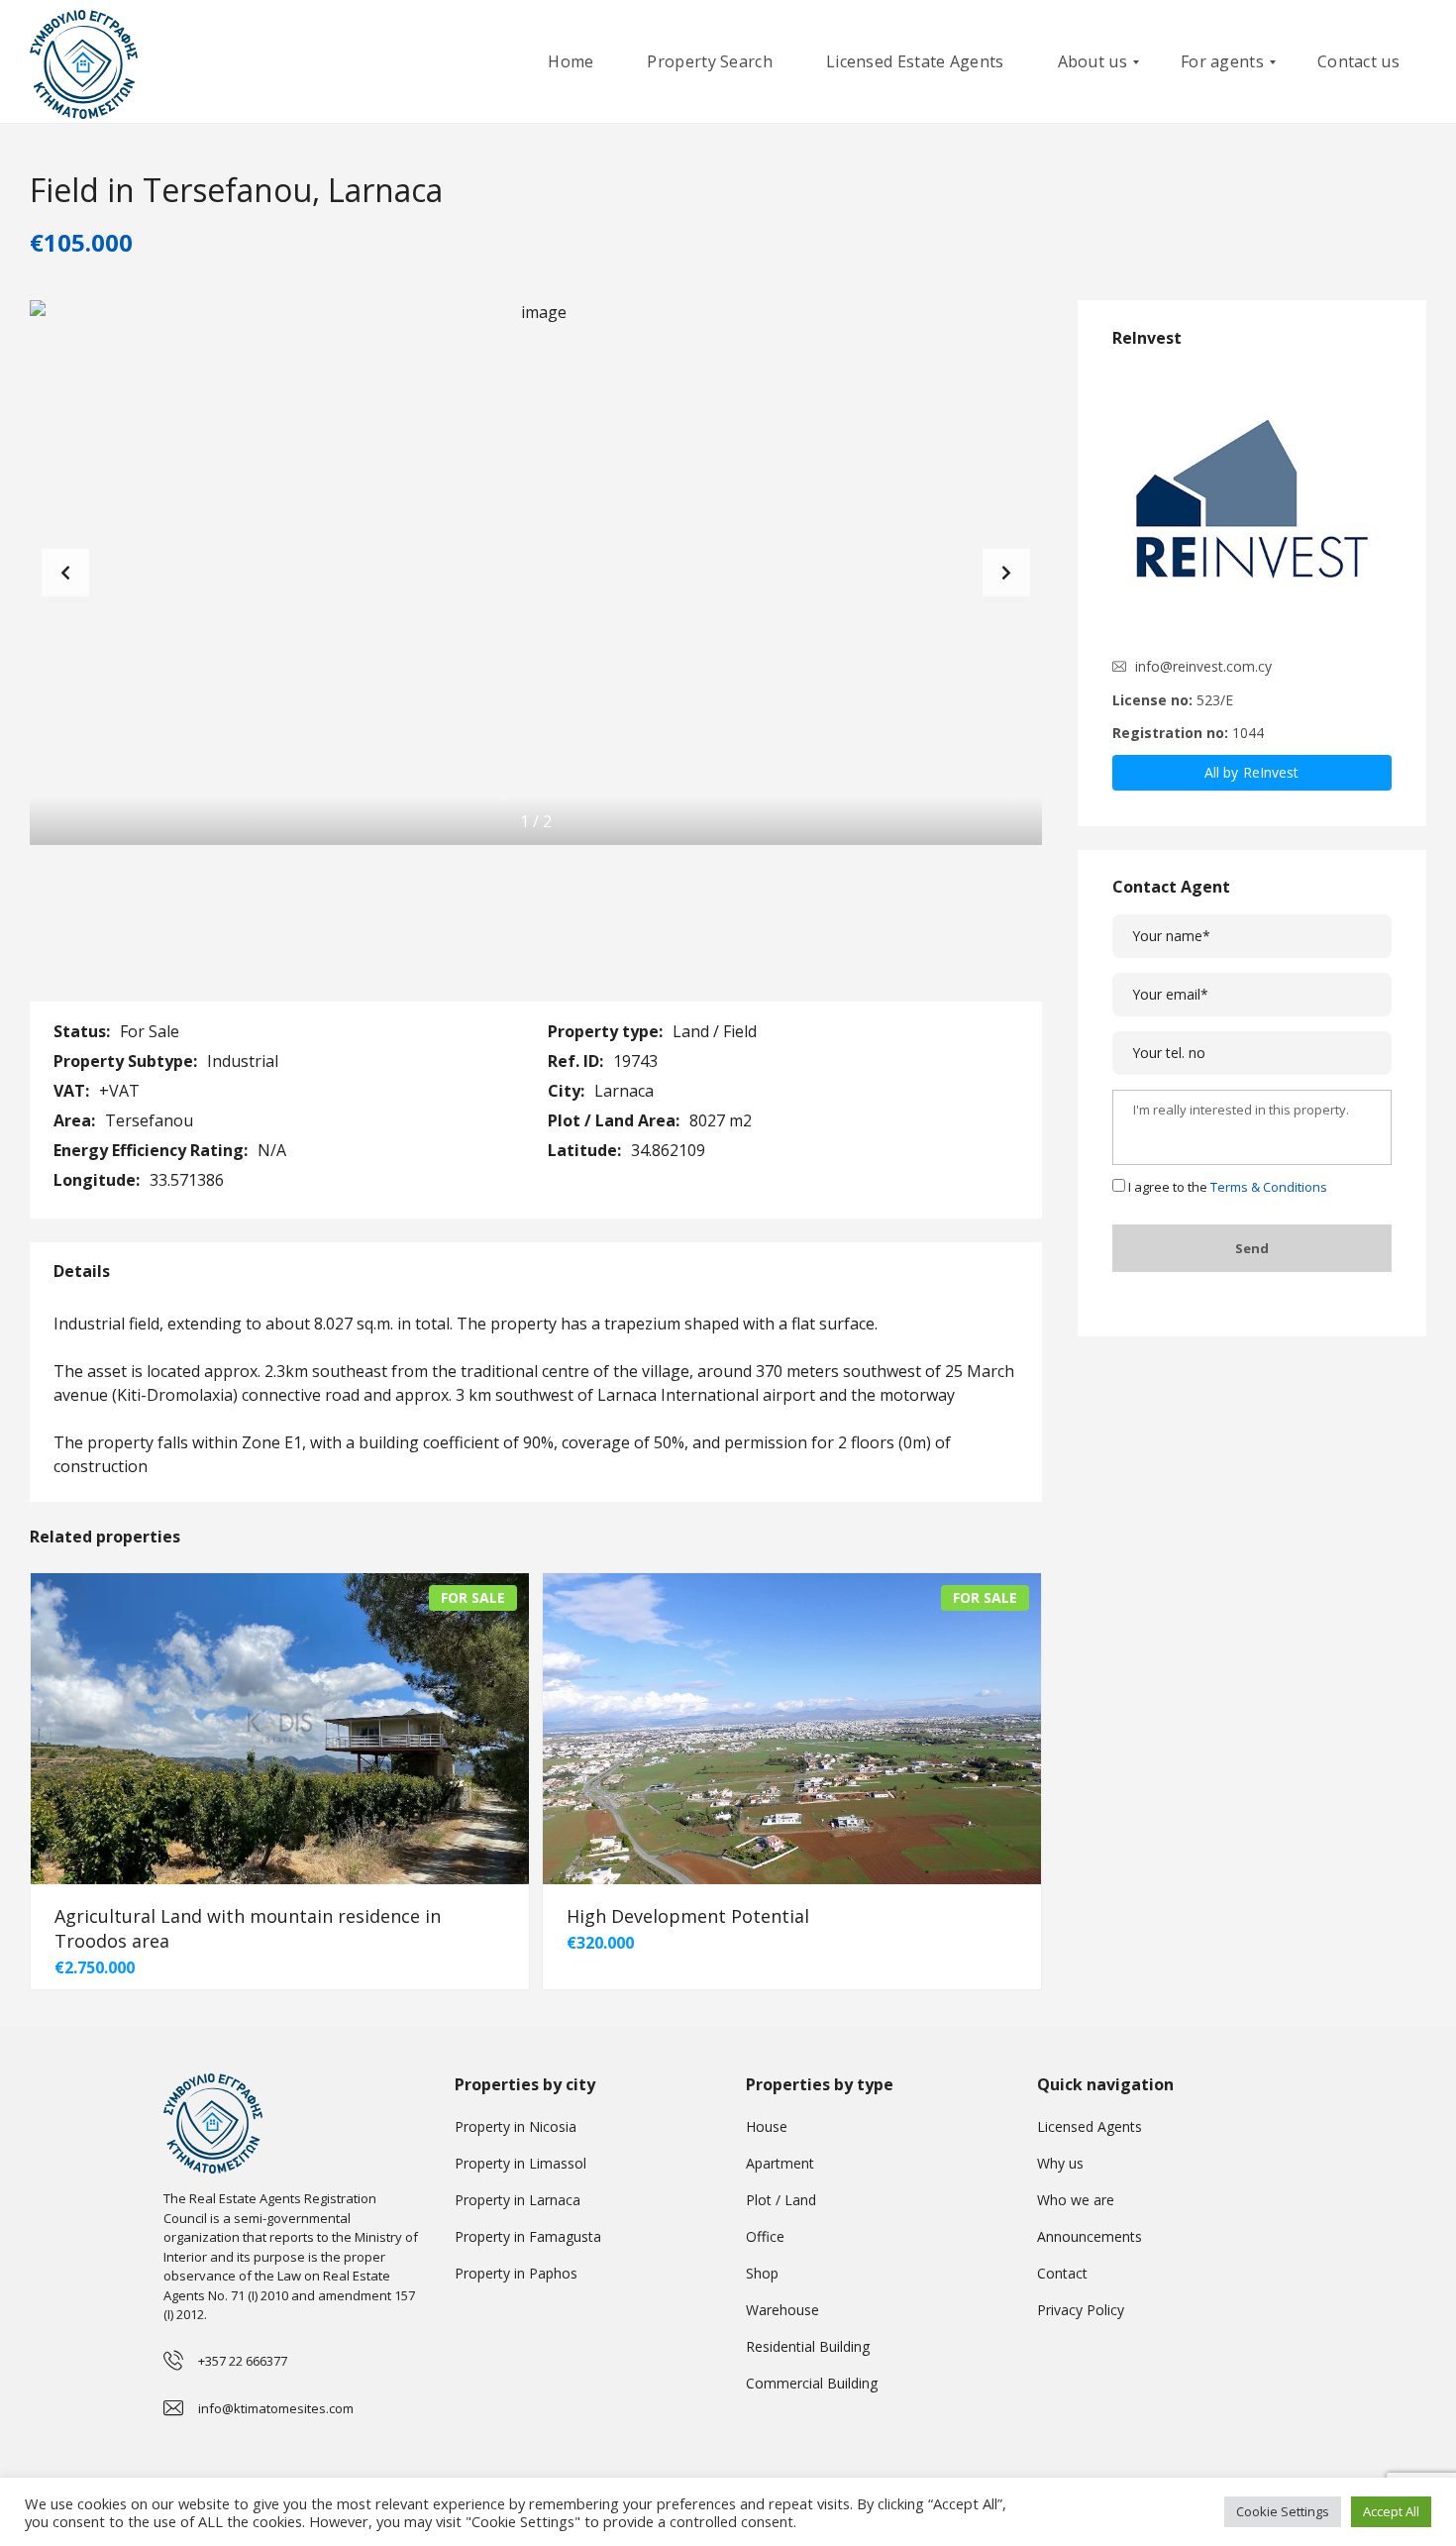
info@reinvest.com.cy (1203, 666)
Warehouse (782, 2310)
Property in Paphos (516, 2273)
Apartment (780, 2163)
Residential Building (808, 2346)
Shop (762, 2273)
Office (765, 2236)
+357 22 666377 (243, 2361)
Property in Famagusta (528, 2236)
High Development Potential (688, 1916)
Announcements (1090, 2236)
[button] (1006, 573)
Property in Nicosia (516, 2126)
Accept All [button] (1391, 2511)
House (767, 2126)
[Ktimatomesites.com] (84, 62)
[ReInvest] (1252, 504)
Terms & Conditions (1269, 1187)
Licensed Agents (1090, 2126)
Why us (1060, 2163)
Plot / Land (781, 2200)
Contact (1062, 2273)
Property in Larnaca (518, 2200)
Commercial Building (812, 2383)
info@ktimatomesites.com (276, 2408)
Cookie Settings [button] (1283, 2511)
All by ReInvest (1252, 772)
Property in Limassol (520, 2163)
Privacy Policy (1081, 2310)
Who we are (1076, 2200)
